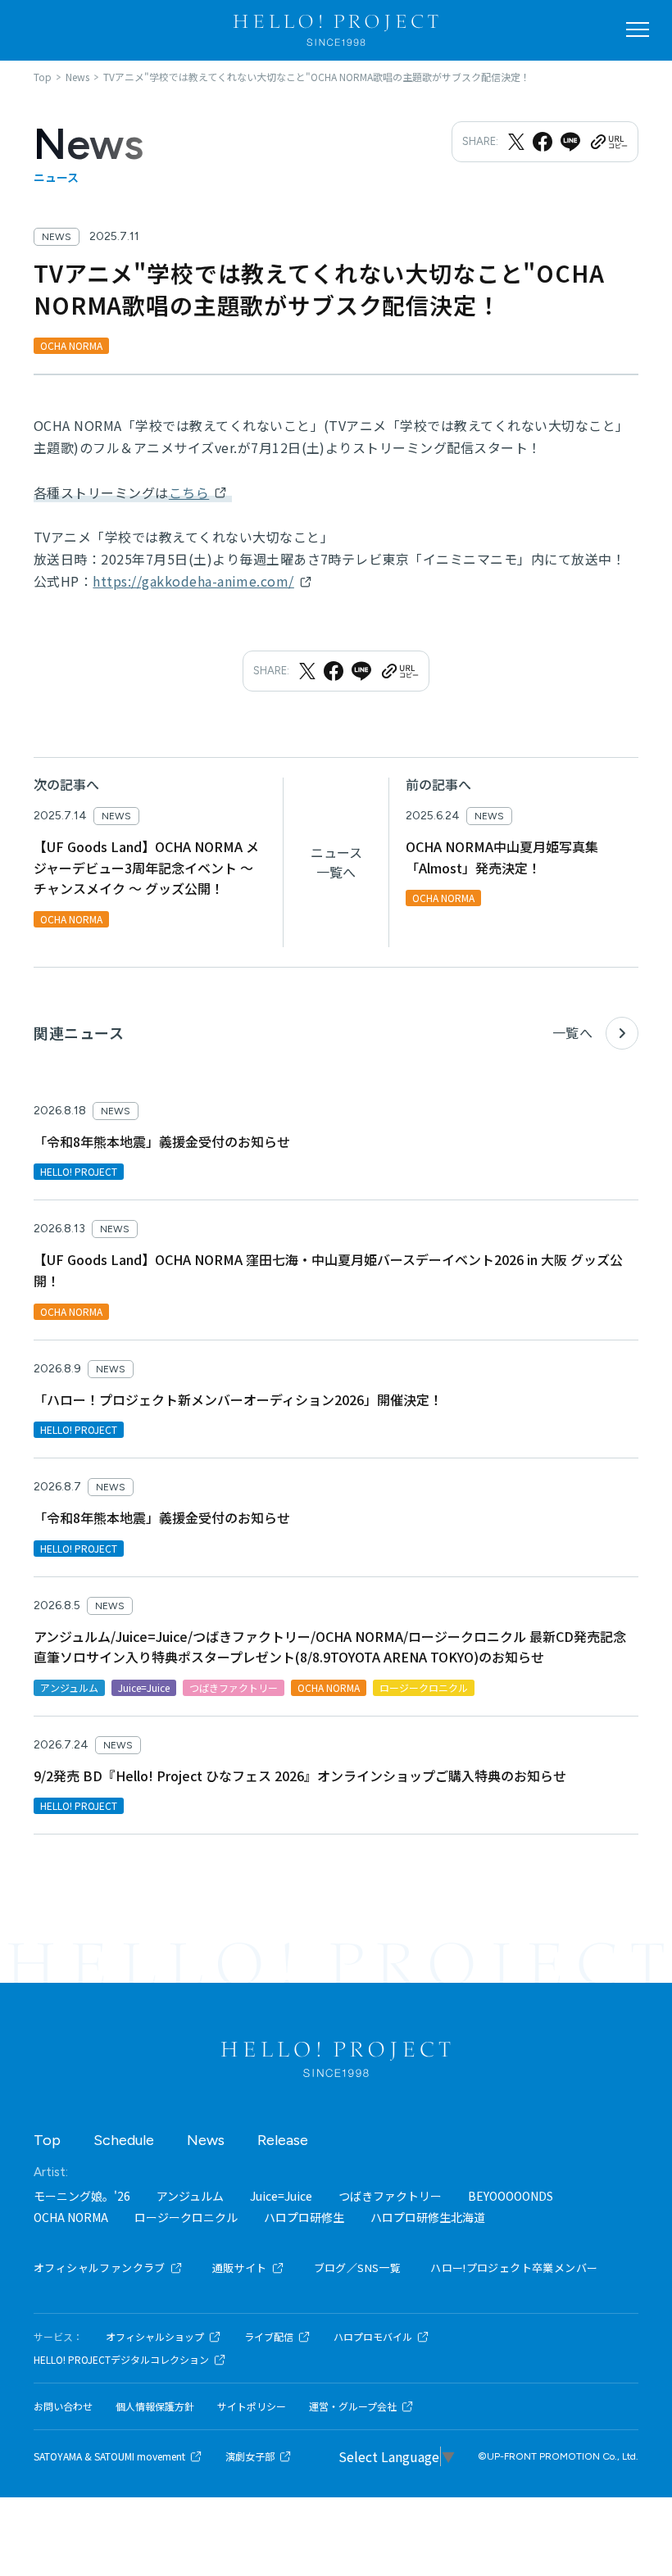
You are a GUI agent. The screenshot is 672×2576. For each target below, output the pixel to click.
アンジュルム (190, 2196)
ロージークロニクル (186, 2217)
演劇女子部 (250, 2456)
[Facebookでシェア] (543, 142)
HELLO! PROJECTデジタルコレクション (121, 2360)
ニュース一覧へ (336, 862)
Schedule (124, 2140)
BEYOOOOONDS (511, 2196)
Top (47, 2140)
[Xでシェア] (516, 142)
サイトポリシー (252, 2406)
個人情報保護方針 (155, 2406)
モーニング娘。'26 (82, 2196)
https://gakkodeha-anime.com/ (193, 581)
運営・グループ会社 (353, 2406)
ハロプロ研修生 (304, 2217)
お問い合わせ (63, 2406)
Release (283, 2140)
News (206, 2140)
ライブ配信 (269, 2337)
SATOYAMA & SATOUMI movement (109, 2456)
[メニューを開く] (638, 29)
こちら (189, 492)
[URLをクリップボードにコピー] (608, 142)
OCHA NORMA (71, 2217)
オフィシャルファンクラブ (100, 2268)
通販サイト (240, 2268)
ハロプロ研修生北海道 (428, 2217)
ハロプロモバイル (373, 2337)
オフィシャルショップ (155, 2337)
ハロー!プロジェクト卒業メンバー (514, 2268)
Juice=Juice (281, 2196)
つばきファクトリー (390, 2196)
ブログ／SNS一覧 (358, 2268)
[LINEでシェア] (570, 142)
